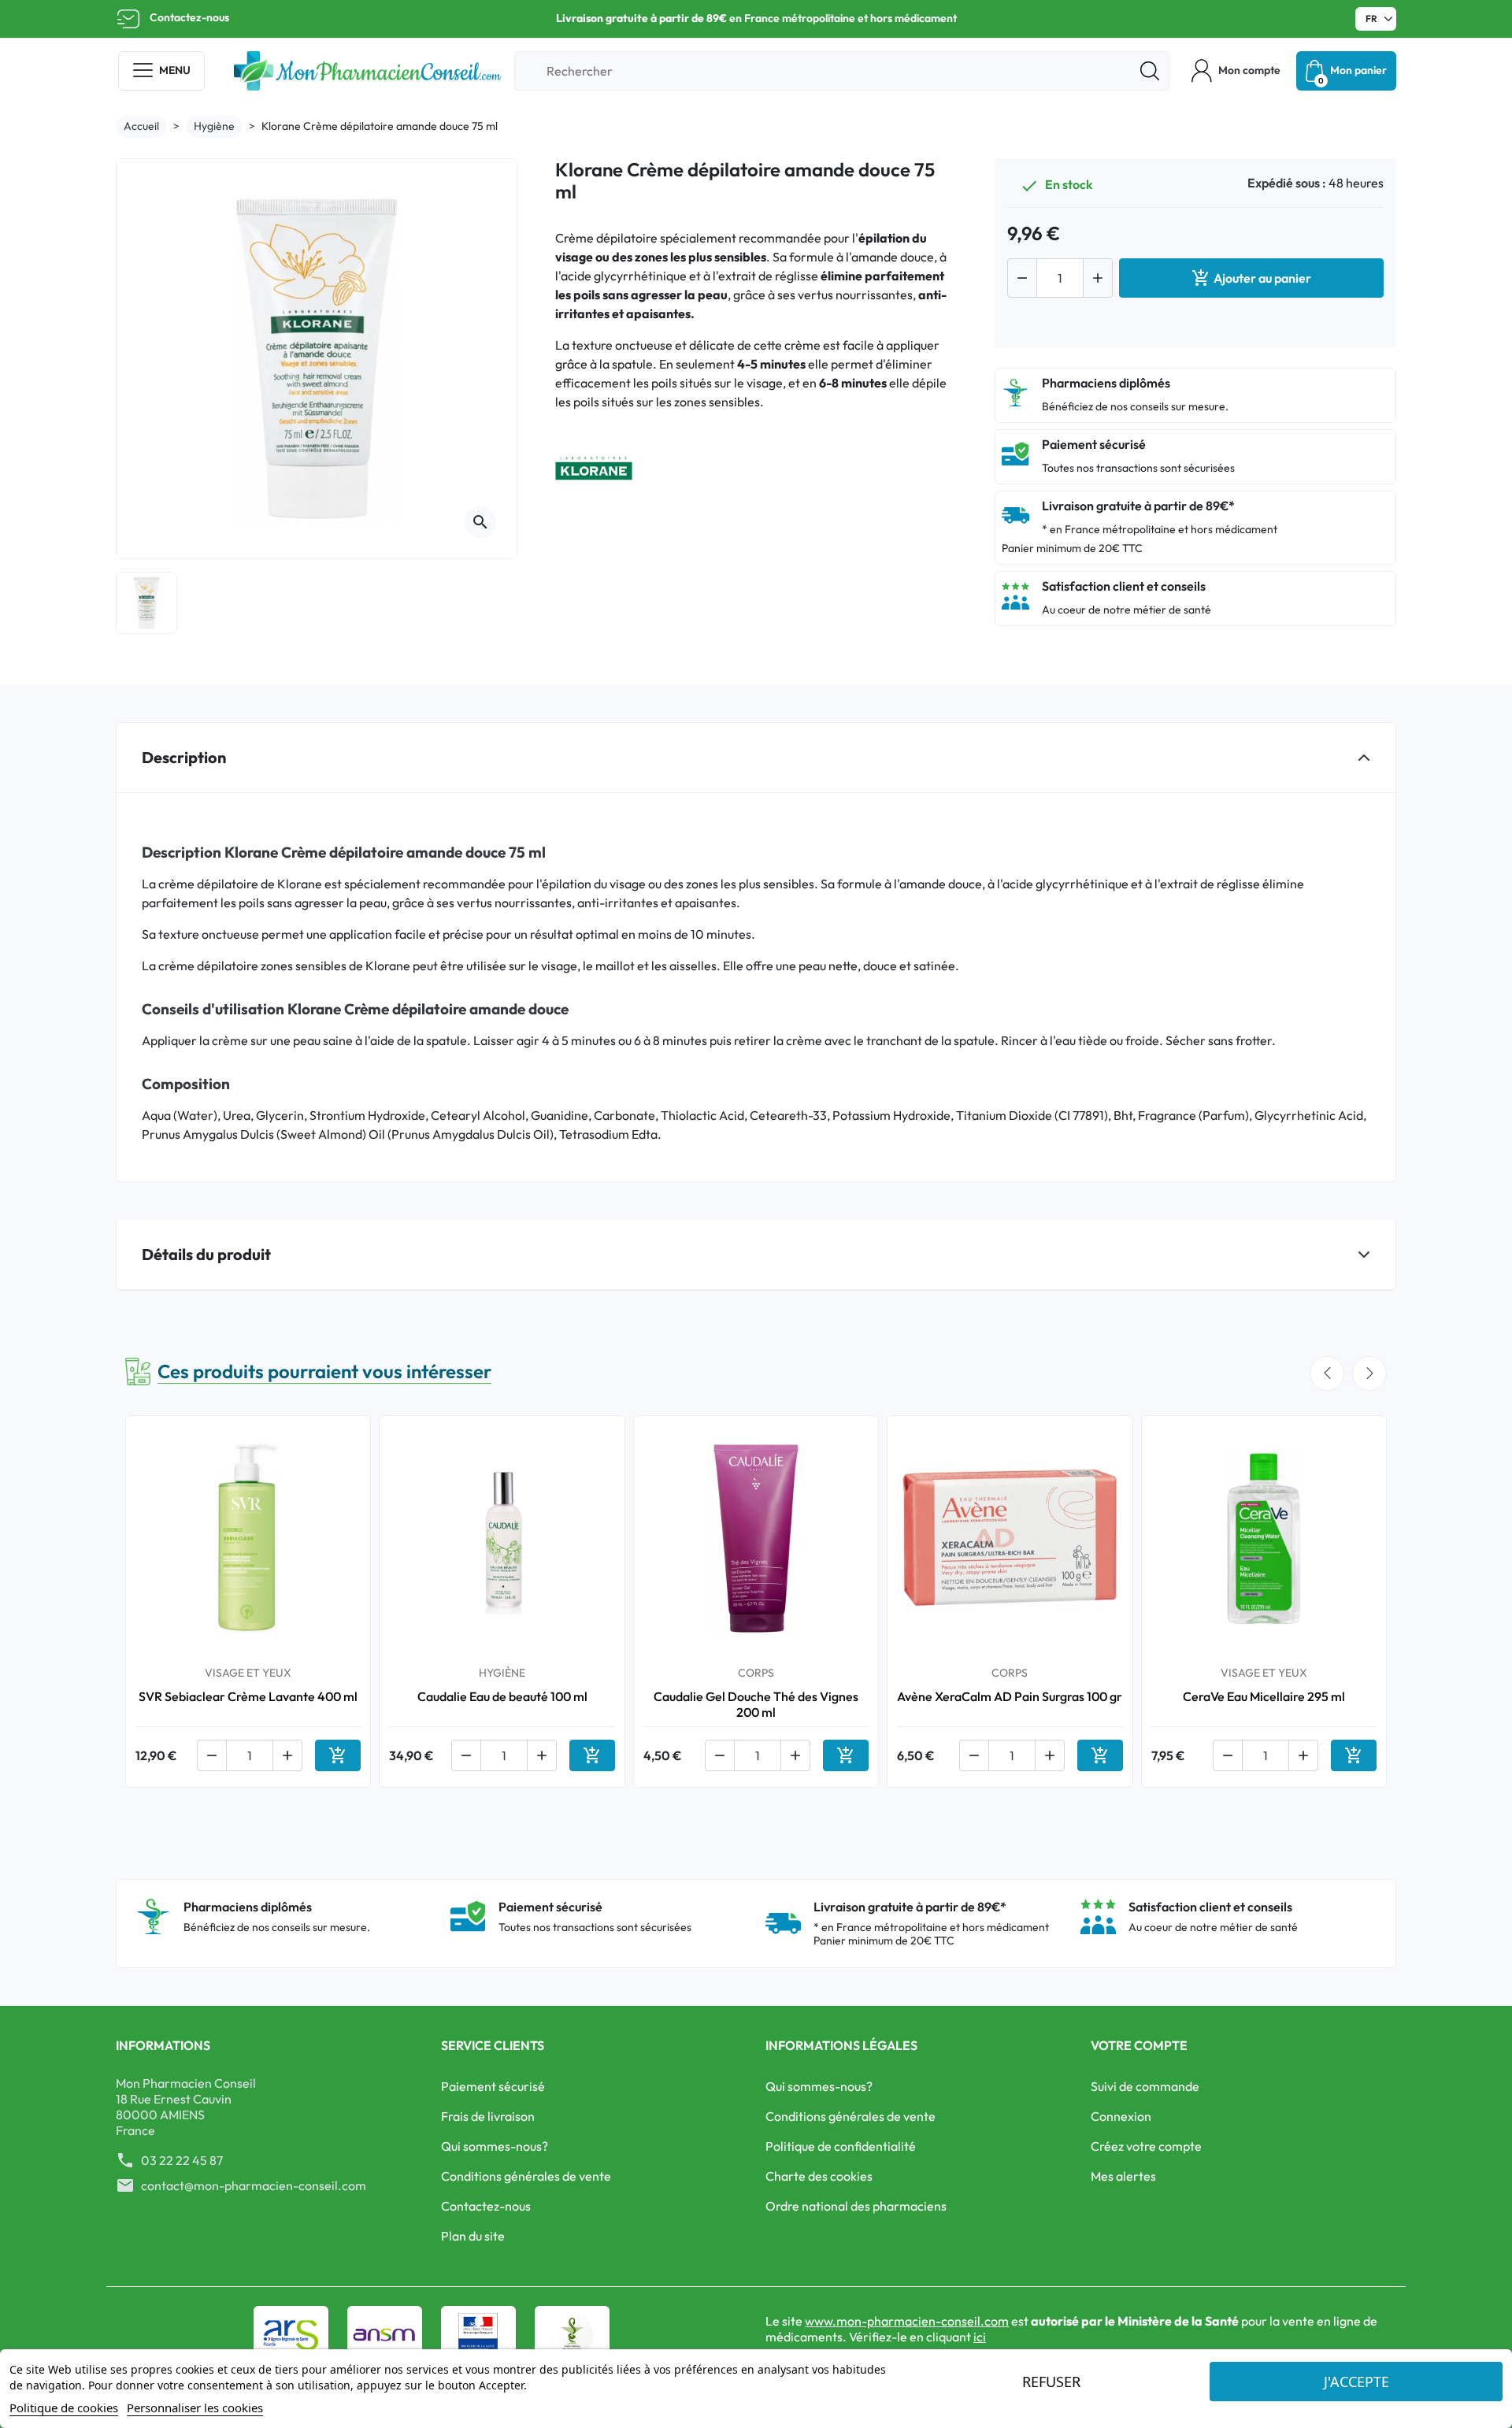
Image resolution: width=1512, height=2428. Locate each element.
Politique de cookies (64, 2408)
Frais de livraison (488, 2116)
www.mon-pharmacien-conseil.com (907, 2321)
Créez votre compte (1146, 2146)
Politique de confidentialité (841, 2146)
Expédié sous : (1287, 183)
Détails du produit (206, 1254)
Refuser (1051, 2382)
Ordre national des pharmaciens (856, 2206)
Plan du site (473, 2236)
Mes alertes (1123, 2176)
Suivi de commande (1145, 2086)
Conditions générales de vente (526, 2176)
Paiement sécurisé (493, 2086)
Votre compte (1139, 2045)
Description (184, 757)
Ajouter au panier (1251, 278)
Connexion (1121, 2116)
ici (980, 2337)
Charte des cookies (819, 2176)
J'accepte (1356, 2382)
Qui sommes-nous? (495, 2146)
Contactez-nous (189, 17)
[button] (1236, 71)
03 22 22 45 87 (182, 2160)
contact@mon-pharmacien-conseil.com (254, 2185)
